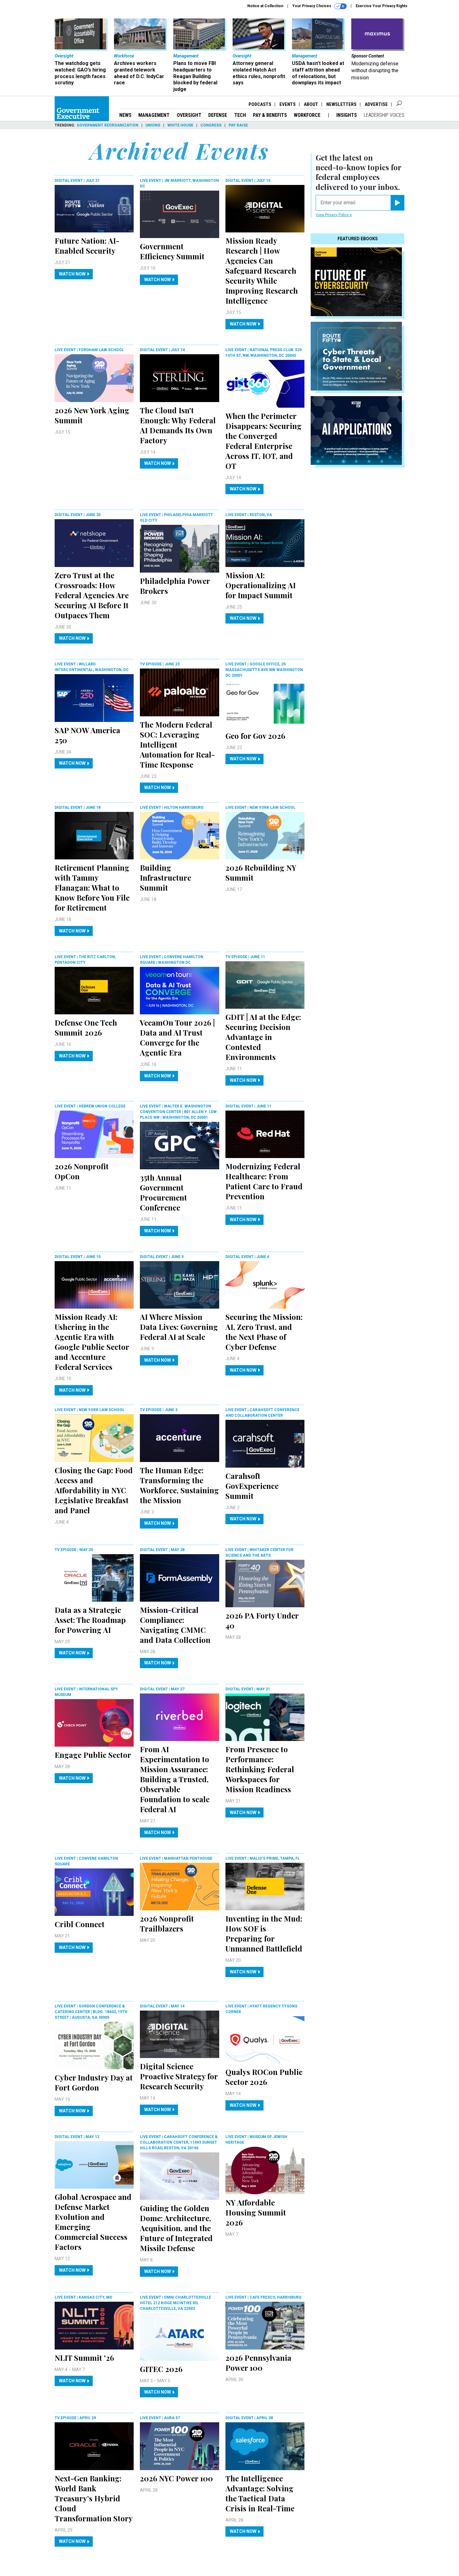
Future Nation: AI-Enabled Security (87, 246)
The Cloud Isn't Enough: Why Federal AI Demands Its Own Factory (178, 425)
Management (154, 115)
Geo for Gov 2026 (255, 736)
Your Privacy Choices (312, 6)
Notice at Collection (265, 6)
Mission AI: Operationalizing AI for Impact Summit (261, 585)
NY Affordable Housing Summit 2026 (256, 2212)
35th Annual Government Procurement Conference (163, 1192)
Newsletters (341, 104)
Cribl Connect (80, 1924)
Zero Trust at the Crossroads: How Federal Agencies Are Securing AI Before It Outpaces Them (92, 595)
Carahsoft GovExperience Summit (252, 1486)
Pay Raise (238, 125)
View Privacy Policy (333, 215)
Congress (211, 125)
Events (288, 104)
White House (180, 125)
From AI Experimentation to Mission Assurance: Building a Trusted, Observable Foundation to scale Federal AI (175, 1779)
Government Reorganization (108, 125)
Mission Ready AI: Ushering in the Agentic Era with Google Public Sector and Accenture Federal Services (92, 1342)
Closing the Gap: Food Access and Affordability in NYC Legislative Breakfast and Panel (94, 1490)
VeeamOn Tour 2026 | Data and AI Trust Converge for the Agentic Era (177, 1037)
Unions (153, 125)
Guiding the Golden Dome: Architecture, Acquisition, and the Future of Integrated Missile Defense (176, 2228)
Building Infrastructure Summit (165, 878)
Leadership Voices (384, 115)
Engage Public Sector (93, 1755)
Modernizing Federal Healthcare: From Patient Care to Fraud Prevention (264, 1181)
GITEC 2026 (161, 2369)
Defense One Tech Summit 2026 (86, 1027)
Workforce (308, 115)
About (311, 104)
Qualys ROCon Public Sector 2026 (264, 2077)
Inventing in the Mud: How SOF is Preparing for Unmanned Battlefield (264, 1933)
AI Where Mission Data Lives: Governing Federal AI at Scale (179, 1327)
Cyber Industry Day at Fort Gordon (94, 2082)
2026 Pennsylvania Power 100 (258, 2363)
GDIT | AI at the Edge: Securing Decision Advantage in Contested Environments (263, 1037)
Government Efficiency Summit (172, 251)
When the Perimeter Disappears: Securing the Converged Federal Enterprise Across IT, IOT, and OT (264, 441)
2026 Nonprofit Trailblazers (167, 1923)
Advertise (376, 104)
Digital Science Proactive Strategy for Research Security (179, 2076)
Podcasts (260, 104)
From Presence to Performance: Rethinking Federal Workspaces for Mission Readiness (260, 1769)
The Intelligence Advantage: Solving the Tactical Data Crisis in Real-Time (260, 2493)
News (125, 115)
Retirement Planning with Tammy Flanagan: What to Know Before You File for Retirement (92, 888)
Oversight (189, 115)
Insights (347, 115)
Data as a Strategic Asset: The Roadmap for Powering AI (90, 1620)
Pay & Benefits (270, 115)
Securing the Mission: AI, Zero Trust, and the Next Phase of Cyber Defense (264, 1332)
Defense (218, 115)
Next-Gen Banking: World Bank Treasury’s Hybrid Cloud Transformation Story (94, 2498)
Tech (240, 115)
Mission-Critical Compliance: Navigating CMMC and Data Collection (175, 1625)
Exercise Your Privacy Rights (382, 6)
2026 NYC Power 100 (176, 2478)
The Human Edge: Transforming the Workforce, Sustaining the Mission (179, 1485)
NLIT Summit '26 (84, 2358)
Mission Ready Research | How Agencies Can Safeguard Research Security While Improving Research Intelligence (262, 271)
